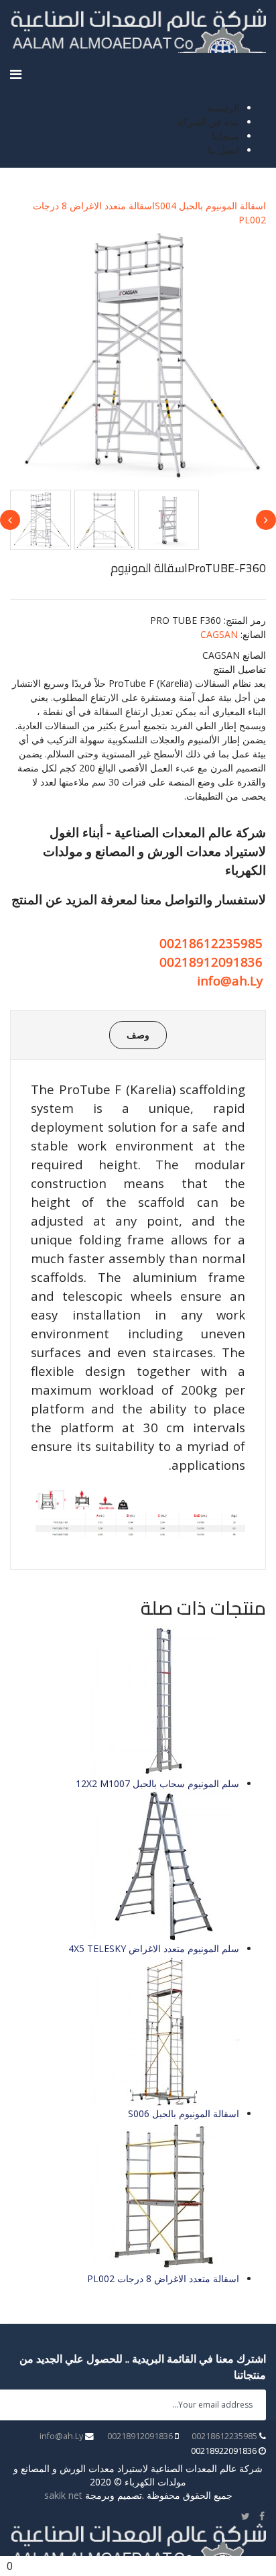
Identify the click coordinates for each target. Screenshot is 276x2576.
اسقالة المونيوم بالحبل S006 (184, 2113)
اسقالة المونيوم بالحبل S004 (210, 206)
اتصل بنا (223, 150)
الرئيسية (223, 108)
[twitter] (246, 2516)
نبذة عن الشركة (208, 122)
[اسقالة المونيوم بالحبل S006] (125, 2031)
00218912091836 (211, 962)
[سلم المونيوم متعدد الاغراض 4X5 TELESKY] (125, 1866)
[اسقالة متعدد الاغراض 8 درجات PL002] (125, 2196)
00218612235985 (211, 943)
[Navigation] (16, 74)
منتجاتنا (225, 136)
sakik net (63, 2495)
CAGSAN (219, 634)
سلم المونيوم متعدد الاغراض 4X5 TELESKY (154, 1948)
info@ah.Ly (230, 980)
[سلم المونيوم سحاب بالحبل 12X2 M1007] (125, 1701)
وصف (138, 1035)
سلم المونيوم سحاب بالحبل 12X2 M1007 (157, 1783)
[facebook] (262, 2516)
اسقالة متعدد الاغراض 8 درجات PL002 (163, 2278)
